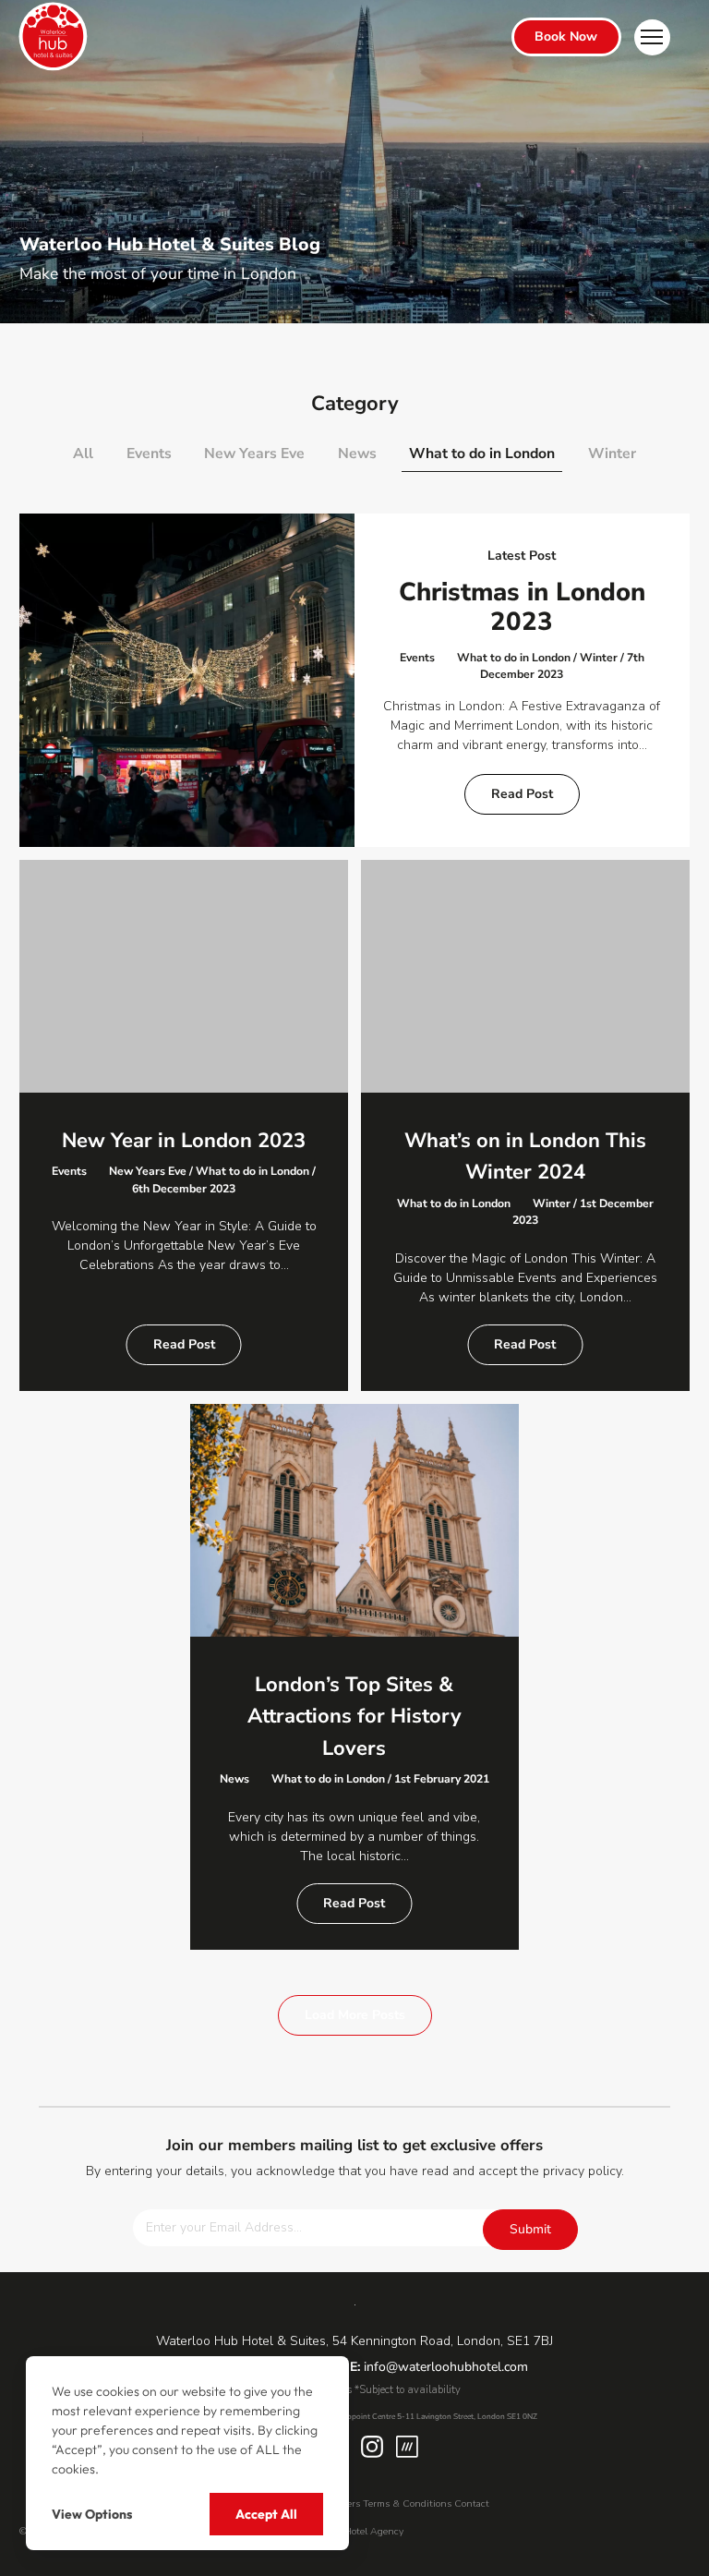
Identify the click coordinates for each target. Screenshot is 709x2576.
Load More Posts (355, 2015)
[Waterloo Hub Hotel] (52, 37)
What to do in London (482, 454)
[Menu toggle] (652, 37)
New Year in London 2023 (184, 1141)
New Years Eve (254, 454)
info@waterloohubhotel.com (446, 2367)
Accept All (266, 2514)
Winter (612, 454)
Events (149, 454)
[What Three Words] (407, 2447)
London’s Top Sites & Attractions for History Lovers (354, 1717)
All (83, 454)
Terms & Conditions (407, 2503)
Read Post (522, 794)
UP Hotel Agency (366, 2531)
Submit (530, 2229)
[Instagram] (372, 2447)
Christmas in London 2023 (522, 607)
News (357, 454)
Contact (472, 2503)
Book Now (566, 36)
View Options (92, 2514)
